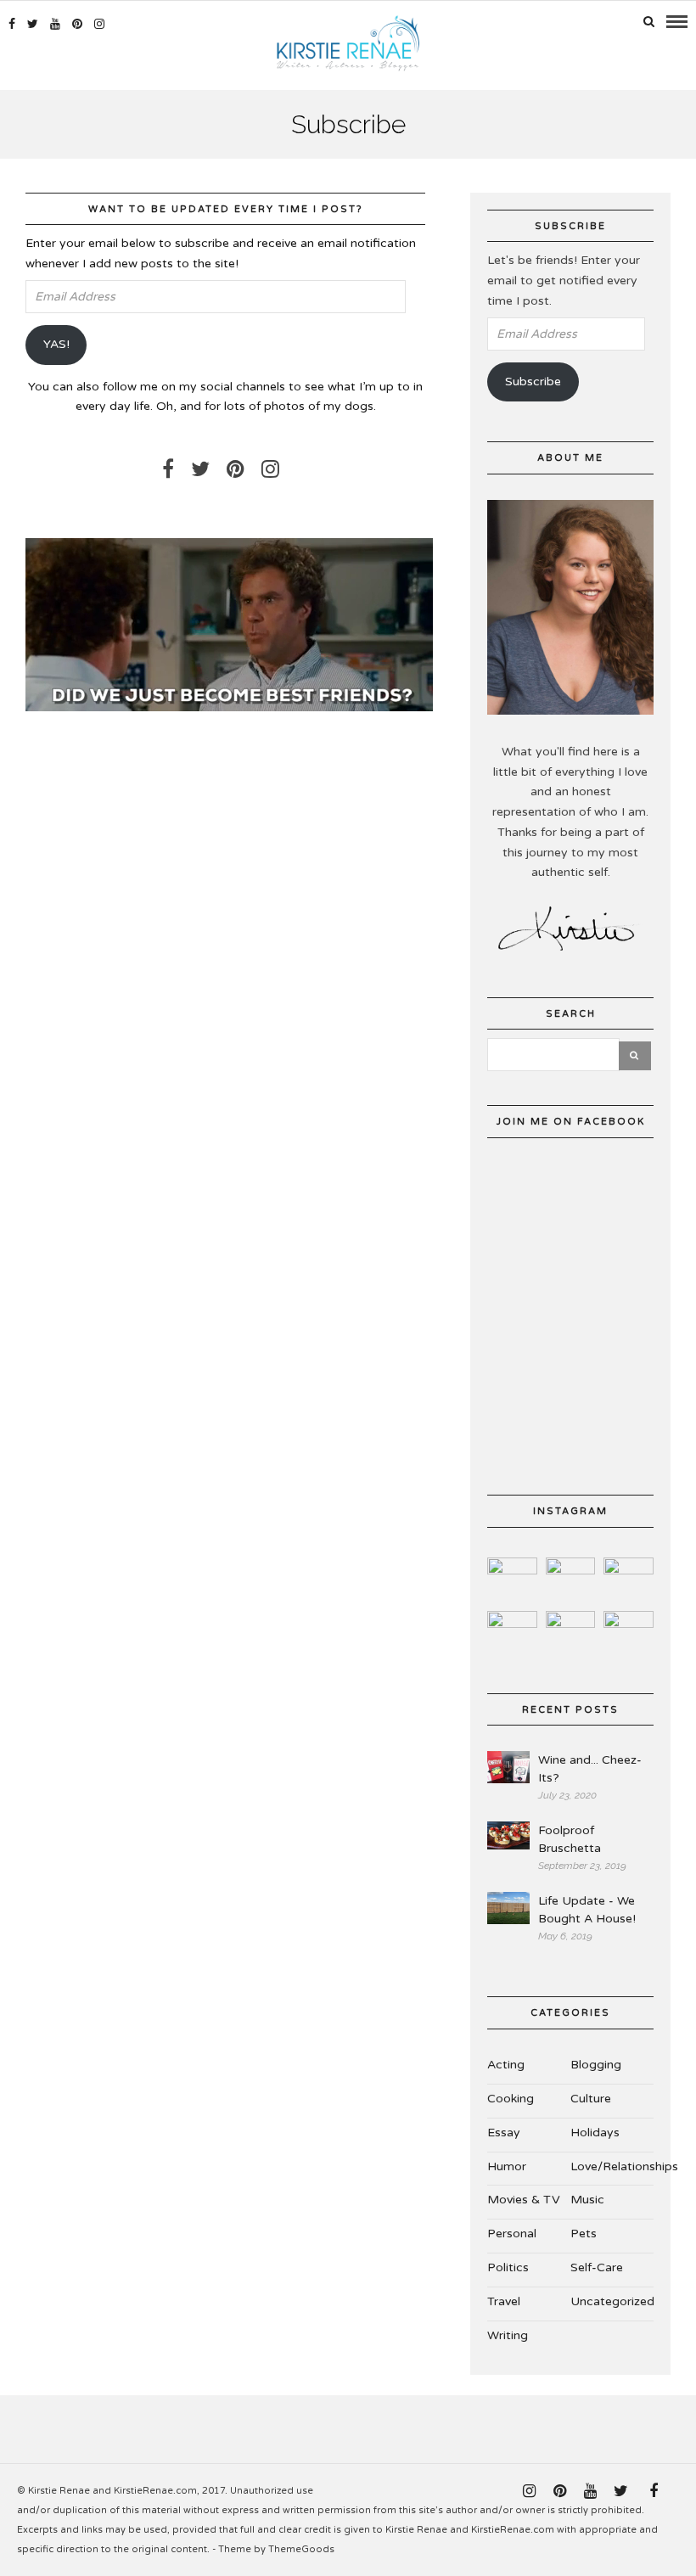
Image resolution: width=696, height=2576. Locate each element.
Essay (504, 2133)
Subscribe (533, 382)
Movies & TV (524, 2200)
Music (587, 2200)
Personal (512, 2234)
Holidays (595, 2133)
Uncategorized (612, 2301)
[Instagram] (99, 24)
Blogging (596, 2065)
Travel (504, 2301)
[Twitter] (200, 469)
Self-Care (597, 2267)
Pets (584, 2234)
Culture (591, 2099)
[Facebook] (168, 469)
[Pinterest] (77, 24)
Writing (508, 2335)
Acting (506, 2065)
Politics (508, 2267)
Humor (507, 2166)
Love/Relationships (624, 2166)
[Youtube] (55, 24)
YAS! (56, 344)
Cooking (511, 2099)
